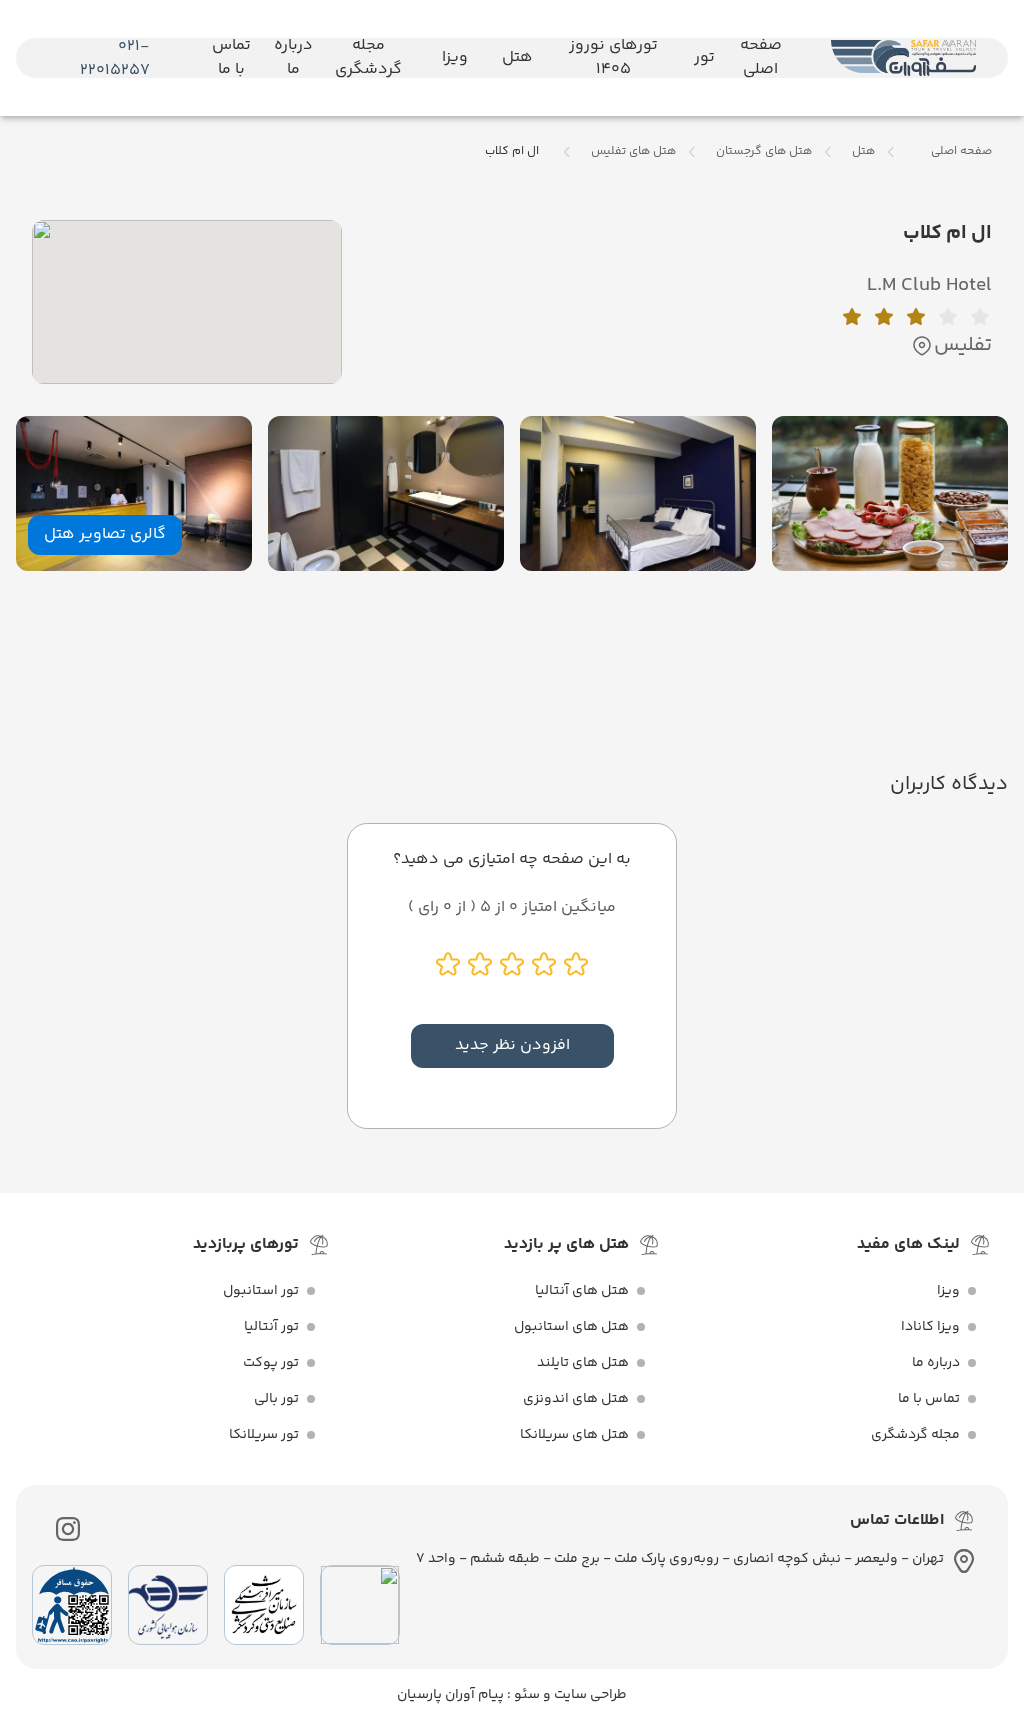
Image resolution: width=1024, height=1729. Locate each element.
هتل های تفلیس (633, 152)
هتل (863, 152)
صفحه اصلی (961, 151)
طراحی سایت (589, 1695)
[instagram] (68, 1529)
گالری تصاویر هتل (105, 534)
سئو (525, 1695)
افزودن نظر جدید (512, 1045)
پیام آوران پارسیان (450, 1695)
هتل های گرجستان (764, 152)
